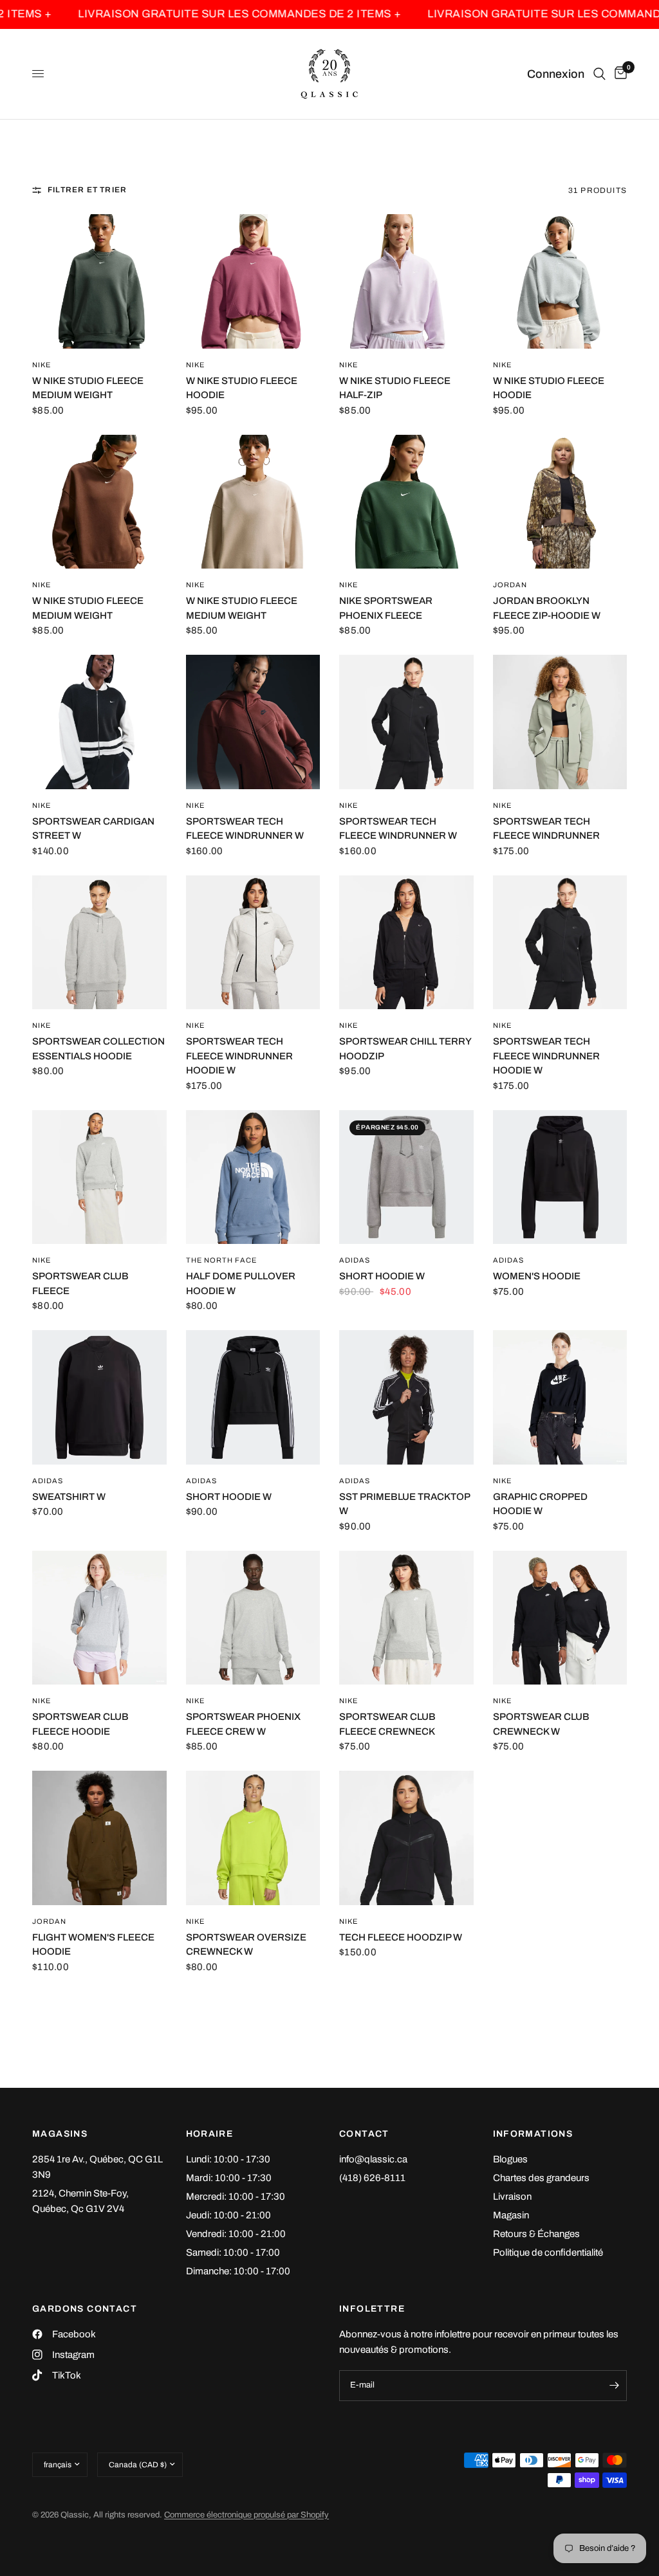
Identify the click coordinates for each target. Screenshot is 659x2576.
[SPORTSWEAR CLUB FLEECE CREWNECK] (406, 1618)
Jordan (510, 585)
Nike (42, 365)
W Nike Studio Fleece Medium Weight (88, 388)
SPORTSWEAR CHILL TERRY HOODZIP (405, 1049)
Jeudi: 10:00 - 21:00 (228, 2215)
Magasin (511, 2215)
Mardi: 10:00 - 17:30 (229, 2178)
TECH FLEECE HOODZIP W (401, 1937)
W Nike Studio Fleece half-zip (395, 388)
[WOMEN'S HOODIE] (560, 1177)
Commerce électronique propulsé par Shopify (246, 2515)
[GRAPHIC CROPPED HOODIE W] (560, 1397)
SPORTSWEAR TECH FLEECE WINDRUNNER (546, 829)
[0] (618, 74)
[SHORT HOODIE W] (406, 1177)
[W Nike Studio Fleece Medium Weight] (99, 281)
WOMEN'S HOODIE (537, 1276)
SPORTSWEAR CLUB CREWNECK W (541, 1724)
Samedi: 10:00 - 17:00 (233, 2252)
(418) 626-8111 (372, 2178)
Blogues (510, 2159)
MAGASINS (60, 2134)
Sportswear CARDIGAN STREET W (93, 829)
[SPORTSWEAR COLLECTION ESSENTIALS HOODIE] (99, 943)
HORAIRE (210, 2134)
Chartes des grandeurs (541, 2178)
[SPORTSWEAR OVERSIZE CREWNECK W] (253, 1838)
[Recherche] (599, 74)
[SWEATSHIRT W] (99, 1397)
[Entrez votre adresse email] (614, 2386)
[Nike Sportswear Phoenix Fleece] (406, 502)
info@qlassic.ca (373, 2159)
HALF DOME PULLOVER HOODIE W (241, 1283)
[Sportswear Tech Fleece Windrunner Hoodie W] (253, 943)
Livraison (512, 2197)
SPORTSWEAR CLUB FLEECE (80, 1283)
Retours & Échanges (536, 2234)
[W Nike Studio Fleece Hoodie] (253, 281)
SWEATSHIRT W (69, 1497)
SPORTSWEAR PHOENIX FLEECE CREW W (243, 1724)
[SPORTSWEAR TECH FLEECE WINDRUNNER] (560, 722)
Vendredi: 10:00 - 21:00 (236, 2234)
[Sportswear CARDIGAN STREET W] (99, 722)
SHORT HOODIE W (382, 1276)
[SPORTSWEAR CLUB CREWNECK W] (560, 1618)
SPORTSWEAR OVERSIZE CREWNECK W (246, 1945)
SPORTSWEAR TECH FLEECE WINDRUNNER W (245, 829)
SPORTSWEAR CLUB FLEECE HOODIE (80, 1724)
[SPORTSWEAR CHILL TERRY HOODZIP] (406, 943)
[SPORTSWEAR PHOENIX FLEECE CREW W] (253, 1618)
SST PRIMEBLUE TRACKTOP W (404, 1504)
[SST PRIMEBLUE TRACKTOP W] (406, 1397)
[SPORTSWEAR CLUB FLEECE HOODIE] (99, 1618)
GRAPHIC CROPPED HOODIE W (540, 1504)
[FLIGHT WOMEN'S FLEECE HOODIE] (99, 1838)
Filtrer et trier (87, 190)
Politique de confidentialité (548, 2252)
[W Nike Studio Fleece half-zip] (406, 281)
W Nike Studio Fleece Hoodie (242, 388)
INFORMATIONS (533, 2134)
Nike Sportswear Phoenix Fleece (386, 608)
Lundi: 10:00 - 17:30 (228, 2159)
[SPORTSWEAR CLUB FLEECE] (99, 1177)
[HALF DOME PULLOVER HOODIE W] (253, 1177)
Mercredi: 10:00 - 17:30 (236, 2197)
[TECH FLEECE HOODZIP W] (406, 1838)
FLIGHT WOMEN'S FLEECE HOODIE (93, 1945)
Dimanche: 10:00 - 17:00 (238, 2271)
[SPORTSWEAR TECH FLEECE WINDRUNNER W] (253, 722)
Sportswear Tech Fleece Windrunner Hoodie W (239, 1056)
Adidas (355, 1260)
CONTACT (364, 2134)
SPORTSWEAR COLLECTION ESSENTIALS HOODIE (98, 1049)
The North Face (221, 1260)
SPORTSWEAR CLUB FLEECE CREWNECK (387, 1724)
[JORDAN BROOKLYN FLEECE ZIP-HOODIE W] (560, 502)
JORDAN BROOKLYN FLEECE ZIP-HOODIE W (547, 608)
